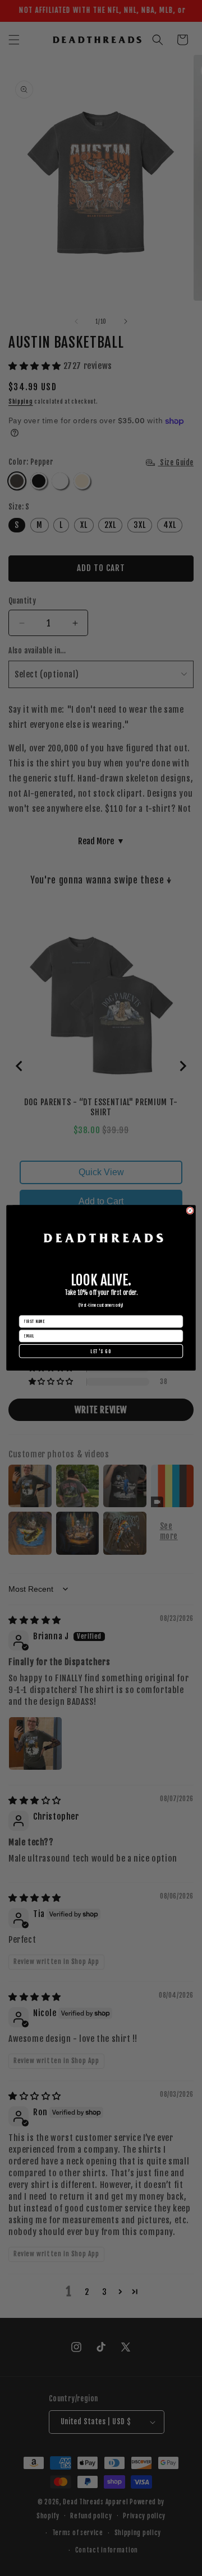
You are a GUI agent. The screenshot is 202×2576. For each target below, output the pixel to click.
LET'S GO (101, 1351)
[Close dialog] (190, 1211)
